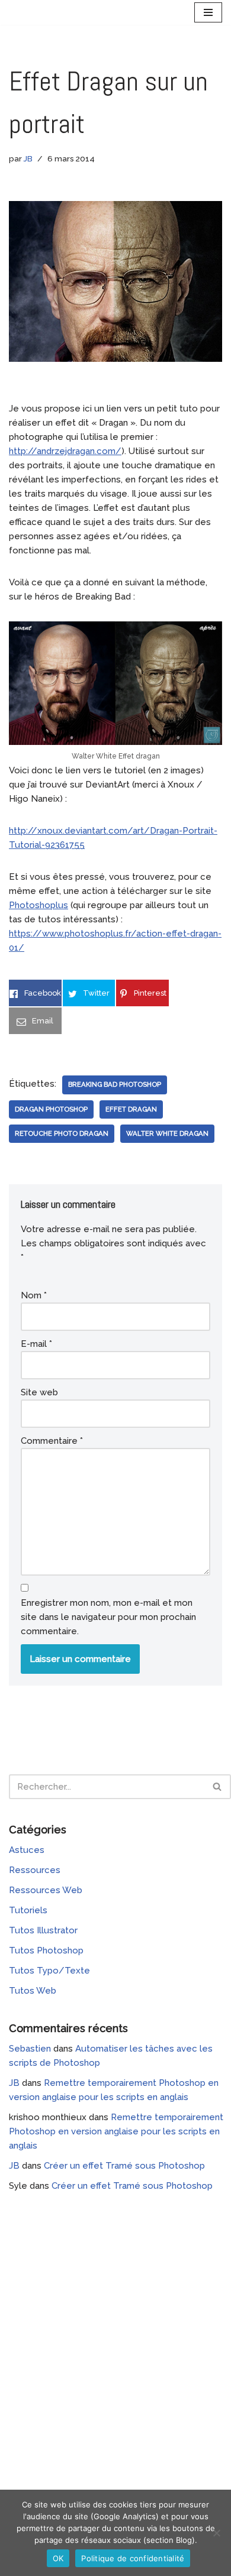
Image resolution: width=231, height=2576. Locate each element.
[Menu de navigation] (208, 12)
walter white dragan (167, 1133)
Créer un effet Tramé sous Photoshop (124, 2166)
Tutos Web (33, 1991)
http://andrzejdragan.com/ (65, 451)
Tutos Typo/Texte (49, 1971)
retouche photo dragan (62, 1133)
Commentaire (52, 1441)
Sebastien (30, 2049)
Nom (34, 1295)
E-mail (36, 1344)
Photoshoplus (38, 905)
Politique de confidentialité (133, 2558)
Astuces (27, 1850)
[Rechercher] (218, 1787)
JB (28, 158)
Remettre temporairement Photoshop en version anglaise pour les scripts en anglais (116, 2131)
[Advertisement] (115, 2332)
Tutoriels (28, 1910)
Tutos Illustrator (43, 1930)
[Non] (216, 2533)
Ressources (35, 1870)
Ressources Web (46, 1890)
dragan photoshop (51, 1109)
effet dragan (131, 1109)
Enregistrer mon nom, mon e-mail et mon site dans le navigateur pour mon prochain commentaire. (108, 1617)
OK (58, 2558)
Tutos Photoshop (46, 1950)
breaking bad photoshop (115, 1084)
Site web (39, 1392)
